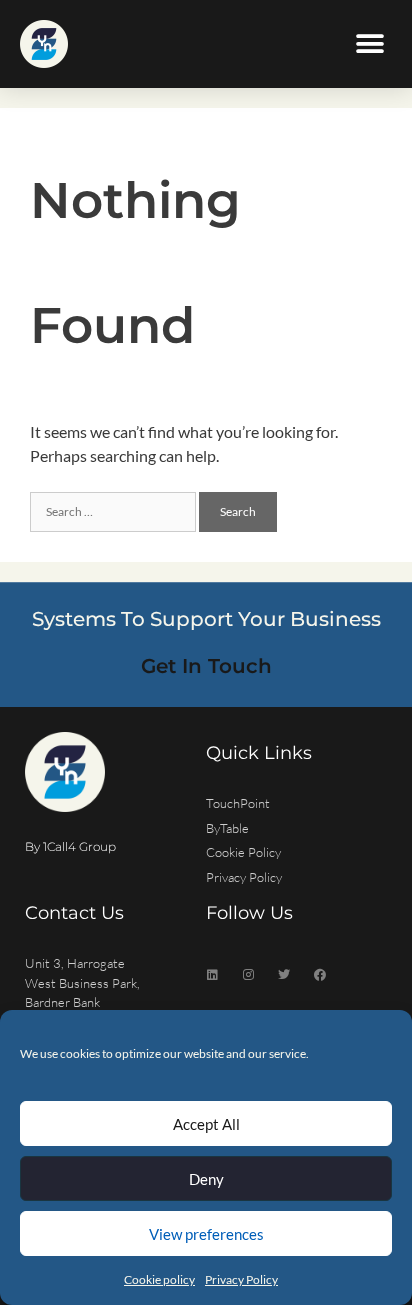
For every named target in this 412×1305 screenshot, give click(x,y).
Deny (206, 1179)
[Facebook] (320, 975)
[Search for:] (114, 509)
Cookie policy (159, 1279)
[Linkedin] (212, 975)
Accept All (206, 1124)
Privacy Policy (241, 1279)
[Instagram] (248, 975)
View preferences (206, 1234)
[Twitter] (284, 975)
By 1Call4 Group (70, 846)
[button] (369, 44)
